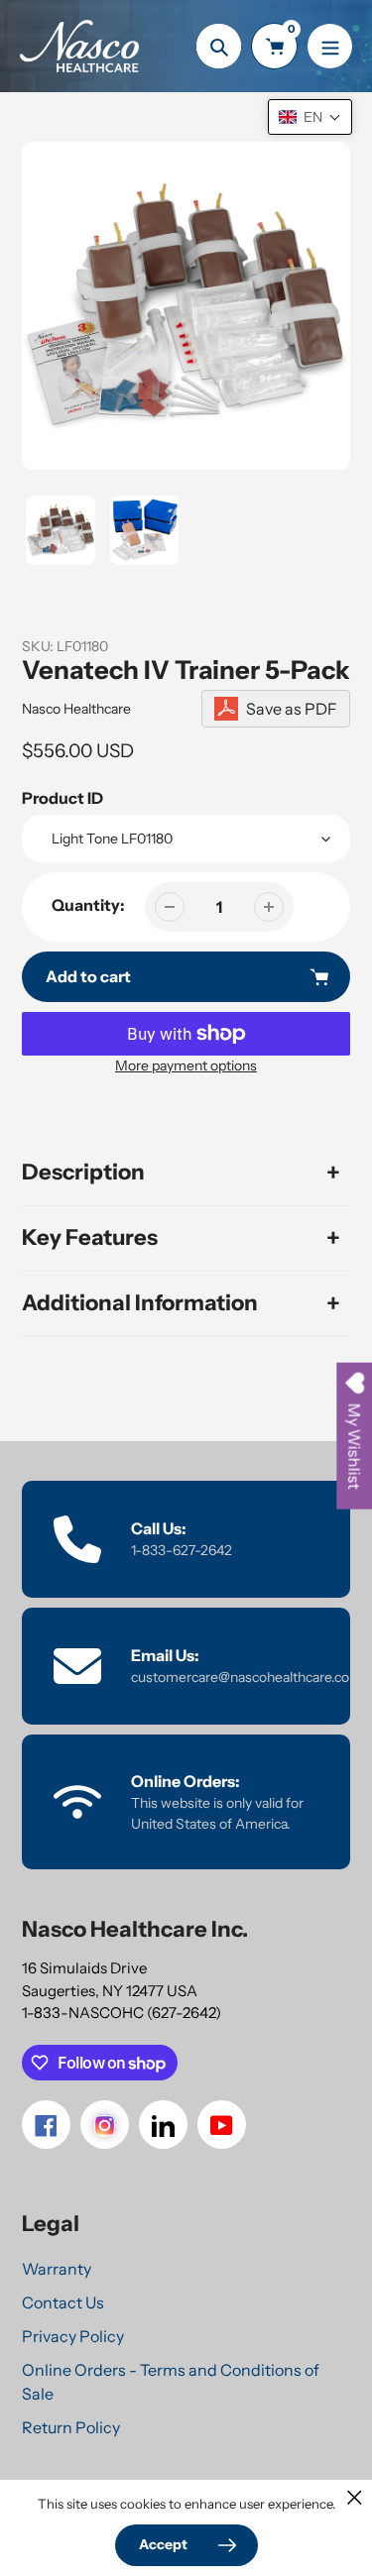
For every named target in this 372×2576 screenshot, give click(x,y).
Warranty (57, 2269)
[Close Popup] (355, 2497)
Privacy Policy (73, 2336)
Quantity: (88, 905)
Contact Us (63, 2302)
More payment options (186, 1065)
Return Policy (71, 2427)
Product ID (62, 798)
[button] (310, 117)
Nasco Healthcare (76, 709)
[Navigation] (330, 46)
